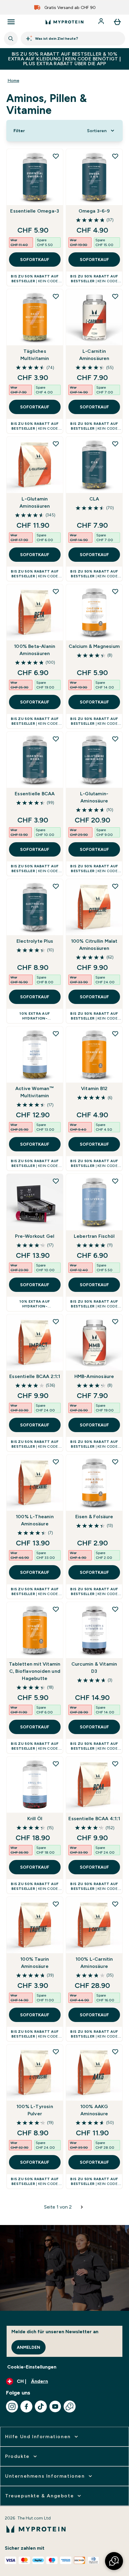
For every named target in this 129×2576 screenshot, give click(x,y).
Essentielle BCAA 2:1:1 (35, 1376)
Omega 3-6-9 (94, 211)
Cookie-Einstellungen (32, 2367)
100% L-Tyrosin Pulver (35, 2110)
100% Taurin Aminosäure (35, 1963)
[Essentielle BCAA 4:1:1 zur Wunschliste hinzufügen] (115, 1764)
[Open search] (11, 39)
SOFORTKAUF (35, 260)
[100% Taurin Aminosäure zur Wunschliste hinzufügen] (56, 1904)
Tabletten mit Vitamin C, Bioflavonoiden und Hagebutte (35, 1671)
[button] (114, 2561)
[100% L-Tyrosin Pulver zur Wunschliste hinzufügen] (56, 2052)
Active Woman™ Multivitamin (35, 1092)
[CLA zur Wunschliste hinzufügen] (115, 444)
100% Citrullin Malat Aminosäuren (94, 945)
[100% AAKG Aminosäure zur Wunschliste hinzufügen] (115, 2052)
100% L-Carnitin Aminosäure (94, 1963)
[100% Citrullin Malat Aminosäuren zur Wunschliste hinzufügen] (115, 886)
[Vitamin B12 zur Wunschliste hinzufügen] (115, 1034)
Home (13, 80)
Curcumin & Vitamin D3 (94, 1668)
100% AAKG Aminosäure (94, 2110)
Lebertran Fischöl (94, 1236)
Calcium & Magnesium (94, 646)
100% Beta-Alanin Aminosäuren (35, 650)
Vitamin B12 (94, 1088)
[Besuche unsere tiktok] (41, 2406)
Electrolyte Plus (35, 941)
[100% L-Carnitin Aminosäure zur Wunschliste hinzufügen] (115, 1904)
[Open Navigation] (11, 22)
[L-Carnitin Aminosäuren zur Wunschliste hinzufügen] (115, 296)
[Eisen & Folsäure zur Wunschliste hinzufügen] (115, 1462)
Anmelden (28, 2347)
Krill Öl (35, 1819)
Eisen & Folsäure (94, 1517)
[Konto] (102, 22)
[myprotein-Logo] (64, 22)
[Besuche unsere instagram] (12, 2406)
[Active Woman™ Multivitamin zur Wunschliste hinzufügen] (56, 1034)
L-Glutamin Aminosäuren (35, 502)
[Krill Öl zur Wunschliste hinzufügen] (56, 1764)
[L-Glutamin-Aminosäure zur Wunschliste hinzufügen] (115, 739)
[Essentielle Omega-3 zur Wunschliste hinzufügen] (56, 156)
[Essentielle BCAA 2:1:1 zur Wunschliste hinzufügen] (56, 1321)
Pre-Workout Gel (35, 1236)
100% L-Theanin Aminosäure (35, 1520)
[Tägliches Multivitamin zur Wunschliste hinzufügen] (56, 296)
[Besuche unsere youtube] (55, 2406)
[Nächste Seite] (82, 2207)
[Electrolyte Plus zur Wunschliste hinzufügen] (56, 886)
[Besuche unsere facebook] (26, 2406)
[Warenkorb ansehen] (117, 22)
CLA (94, 499)
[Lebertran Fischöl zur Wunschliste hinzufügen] (115, 1181)
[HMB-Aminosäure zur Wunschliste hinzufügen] (115, 1321)
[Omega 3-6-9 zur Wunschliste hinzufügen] (115, 156)
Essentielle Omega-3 (35, 211)
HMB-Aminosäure (94, 1376)
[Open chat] (70, 2406)
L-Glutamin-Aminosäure (94, 797)
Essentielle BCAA (35, 794)
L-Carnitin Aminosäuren (94, 355)
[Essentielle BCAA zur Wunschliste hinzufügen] (56, 739)
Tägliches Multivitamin (35, 355)
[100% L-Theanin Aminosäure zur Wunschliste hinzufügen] (56, 1462)
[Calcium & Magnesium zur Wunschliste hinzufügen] (115, 591)
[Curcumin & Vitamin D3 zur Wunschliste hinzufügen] (115, 1609)
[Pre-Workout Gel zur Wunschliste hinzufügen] (56, 1181)
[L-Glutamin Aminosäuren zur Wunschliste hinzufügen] (56, 444)
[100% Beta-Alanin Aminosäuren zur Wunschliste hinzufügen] (56, 591)
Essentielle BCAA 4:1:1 (94, 1819)
